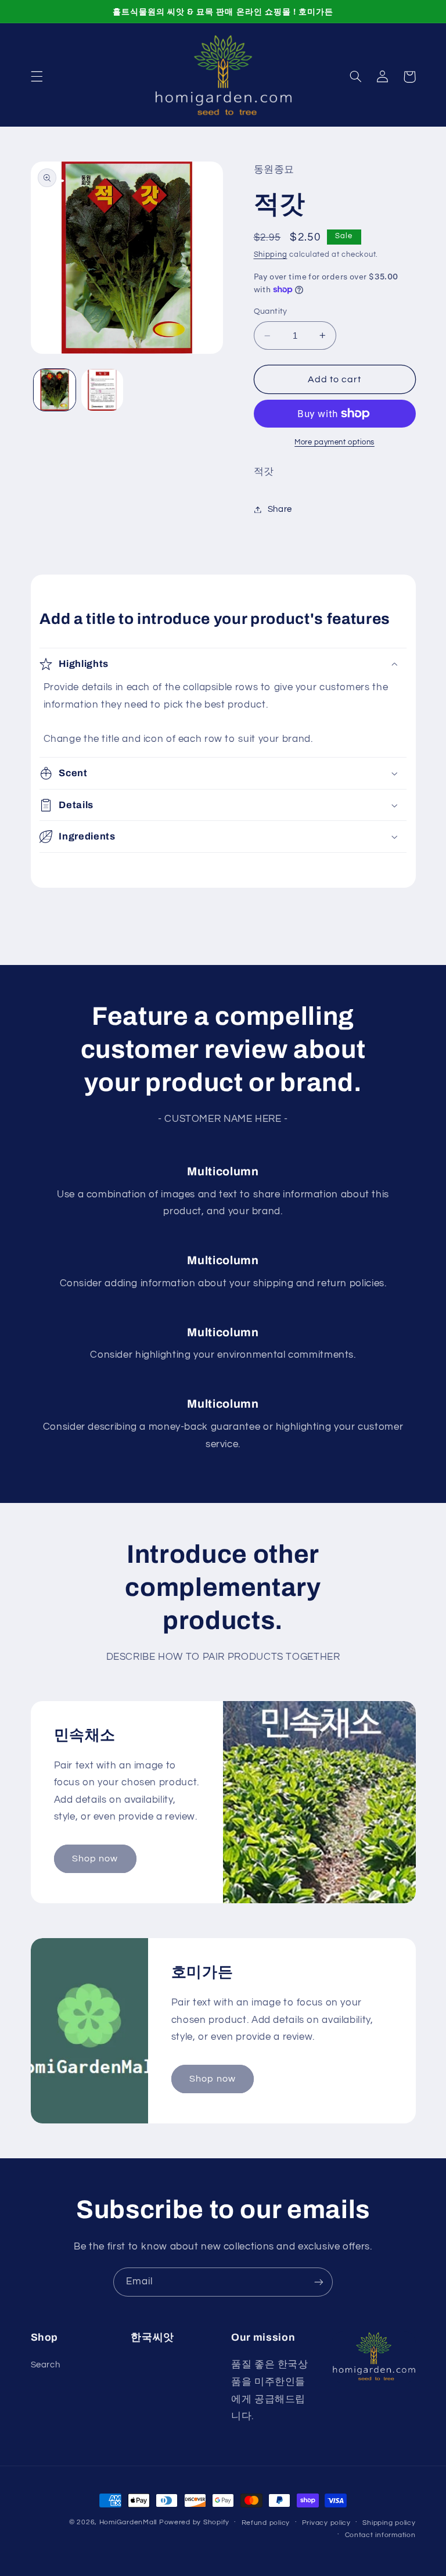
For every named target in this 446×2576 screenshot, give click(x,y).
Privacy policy (326, 2523)
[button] (37, 77)
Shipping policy (389, 2523)
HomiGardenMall (128, 2522)
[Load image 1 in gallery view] (55, 390)
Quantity (271, 311)
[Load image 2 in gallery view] (102, 390)
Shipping (271, 255)
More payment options (334, 442)
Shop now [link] (95, 1859)
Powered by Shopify (194, 2522)
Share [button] (280, 509)
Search (46, 2365)
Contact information (380, 2535)
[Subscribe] (319, 2282)
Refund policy (266, 2523)
